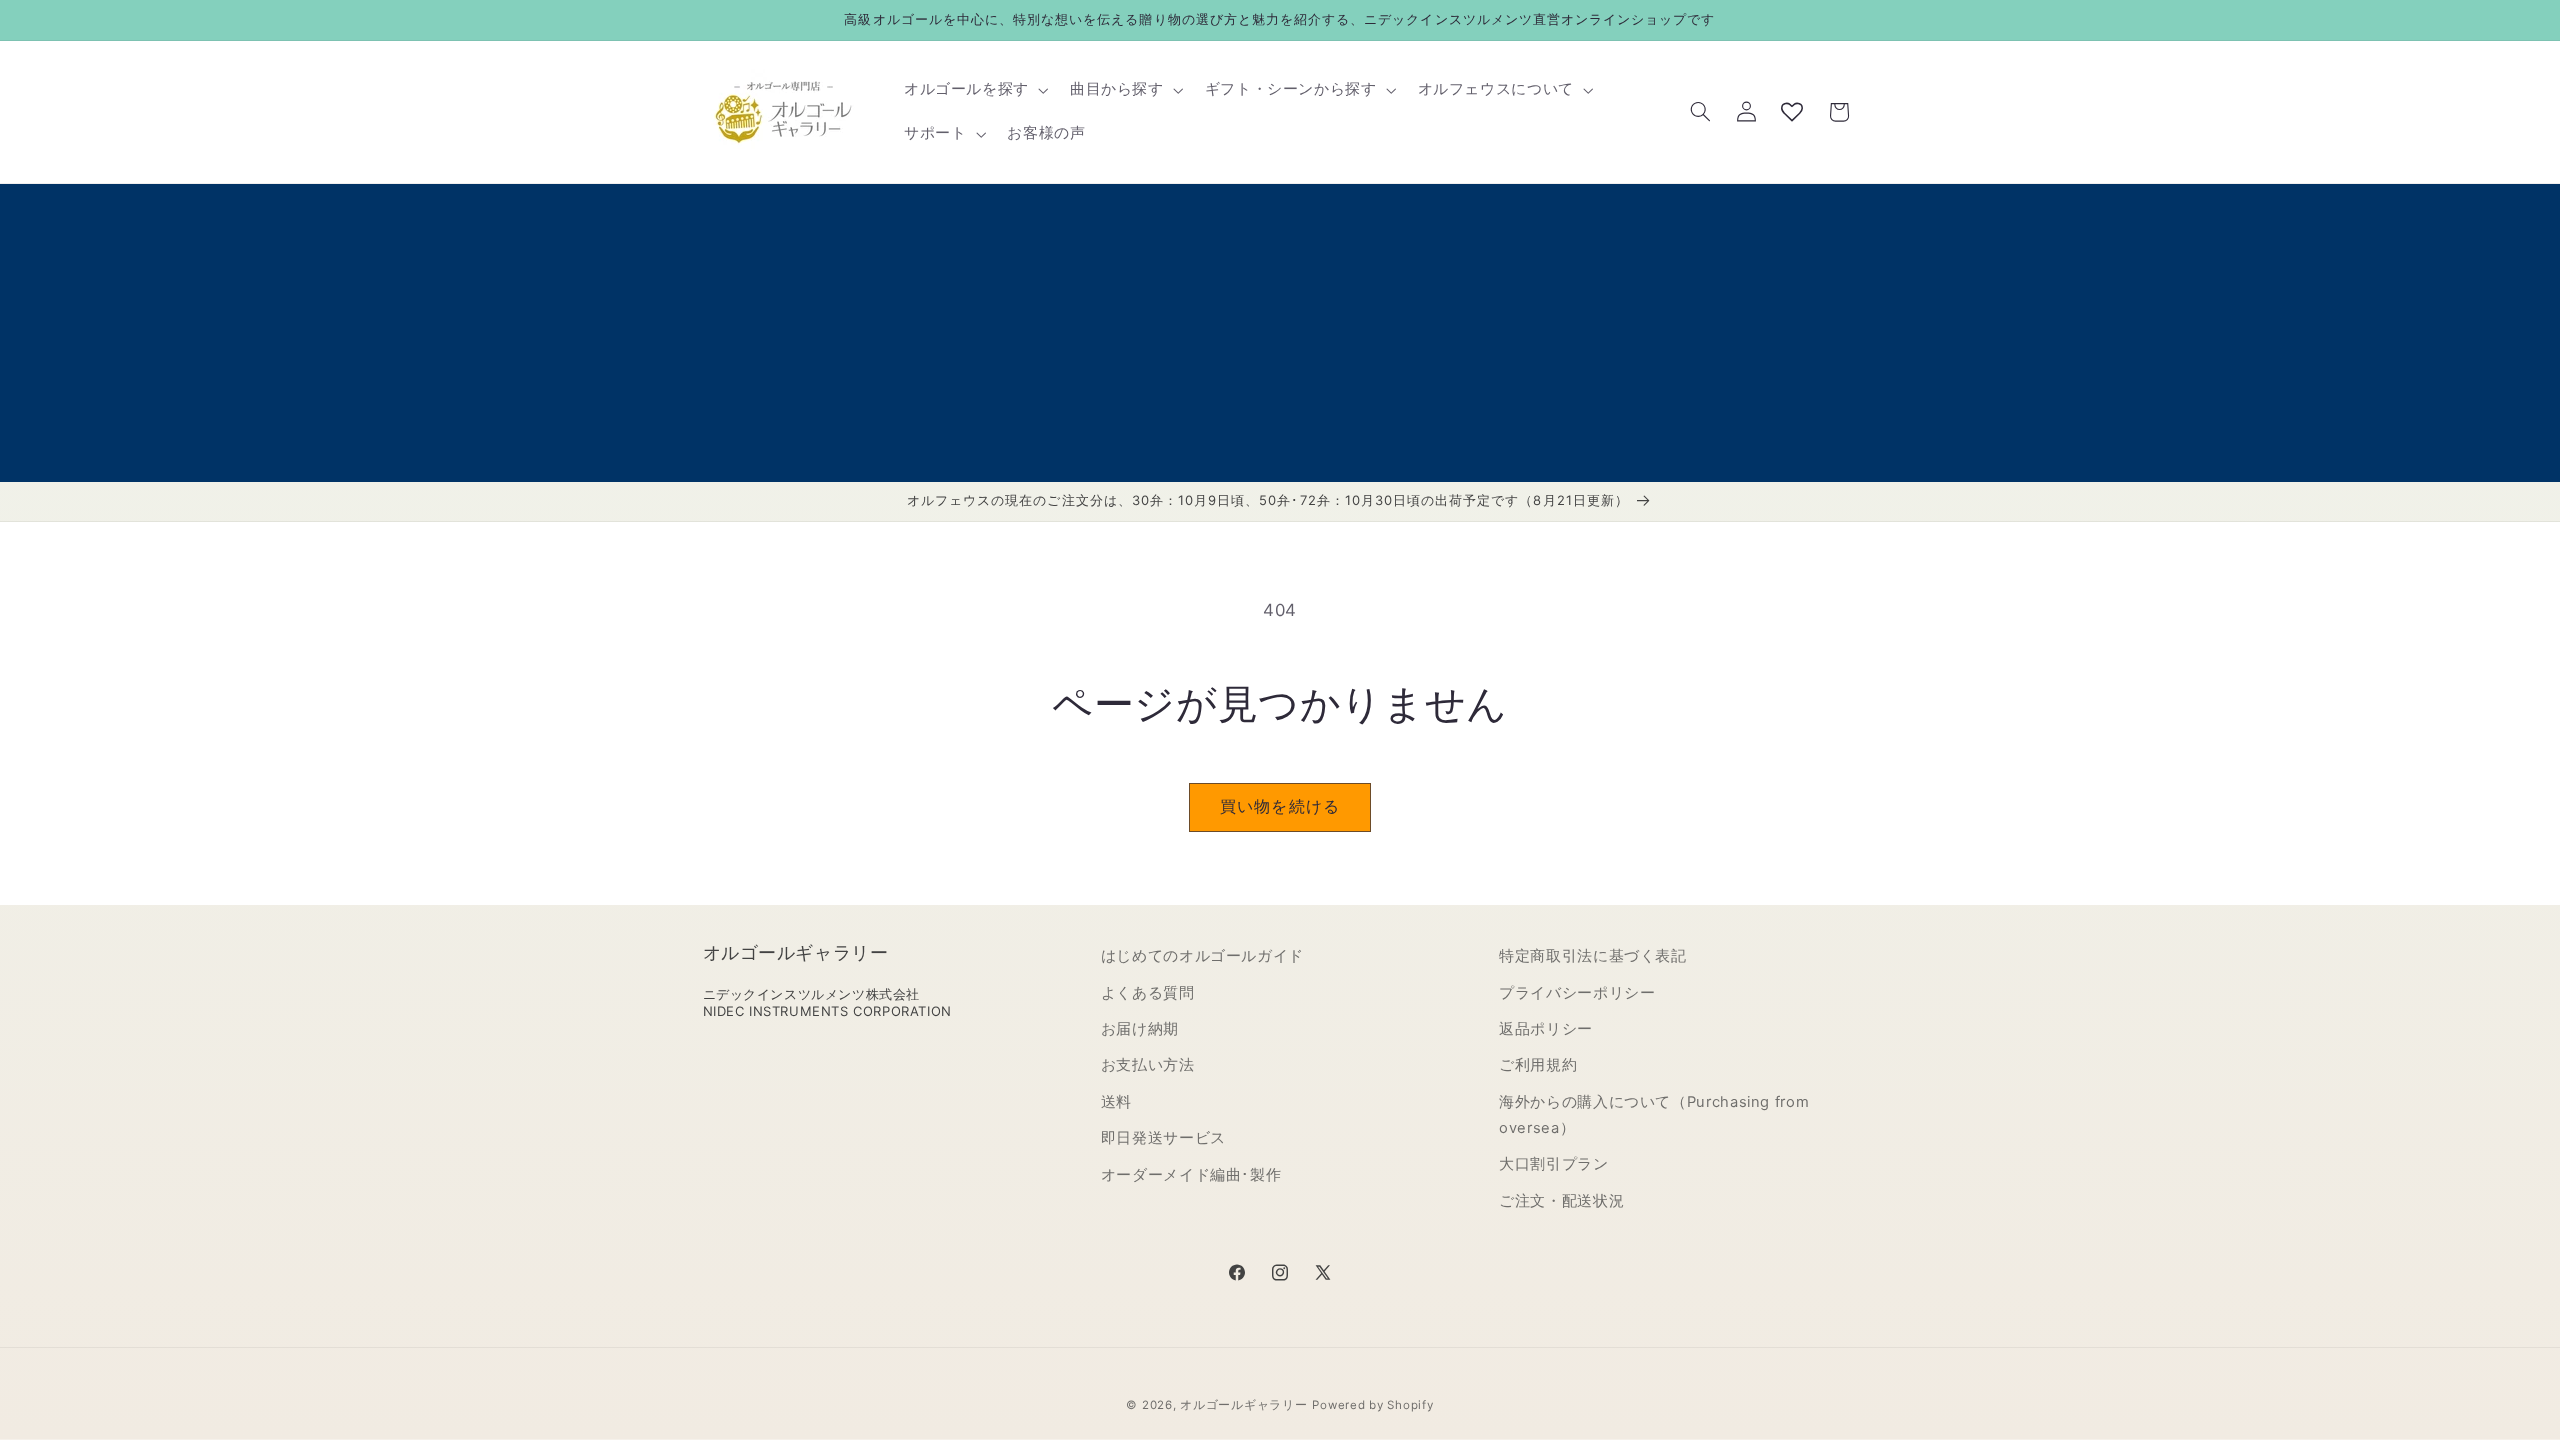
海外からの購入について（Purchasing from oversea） (1654, 1115)
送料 (1116, 1102)
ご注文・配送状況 (1561, 1201)
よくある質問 (1148, 993)
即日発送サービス (1163, 1138)
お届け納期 (1140, 1029)
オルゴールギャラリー (1243, 1405)
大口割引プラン (1553, 1164)
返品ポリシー (1546, 1029)
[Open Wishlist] (1792, 112)
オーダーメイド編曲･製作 (1191, 1175)
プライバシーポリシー (1577, 993)
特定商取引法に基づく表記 (1593, 956)
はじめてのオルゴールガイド (1202, 956)
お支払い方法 (1148, 1065)
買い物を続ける (1279, 806)
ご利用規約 (1538, 1065)
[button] (974, 90)
